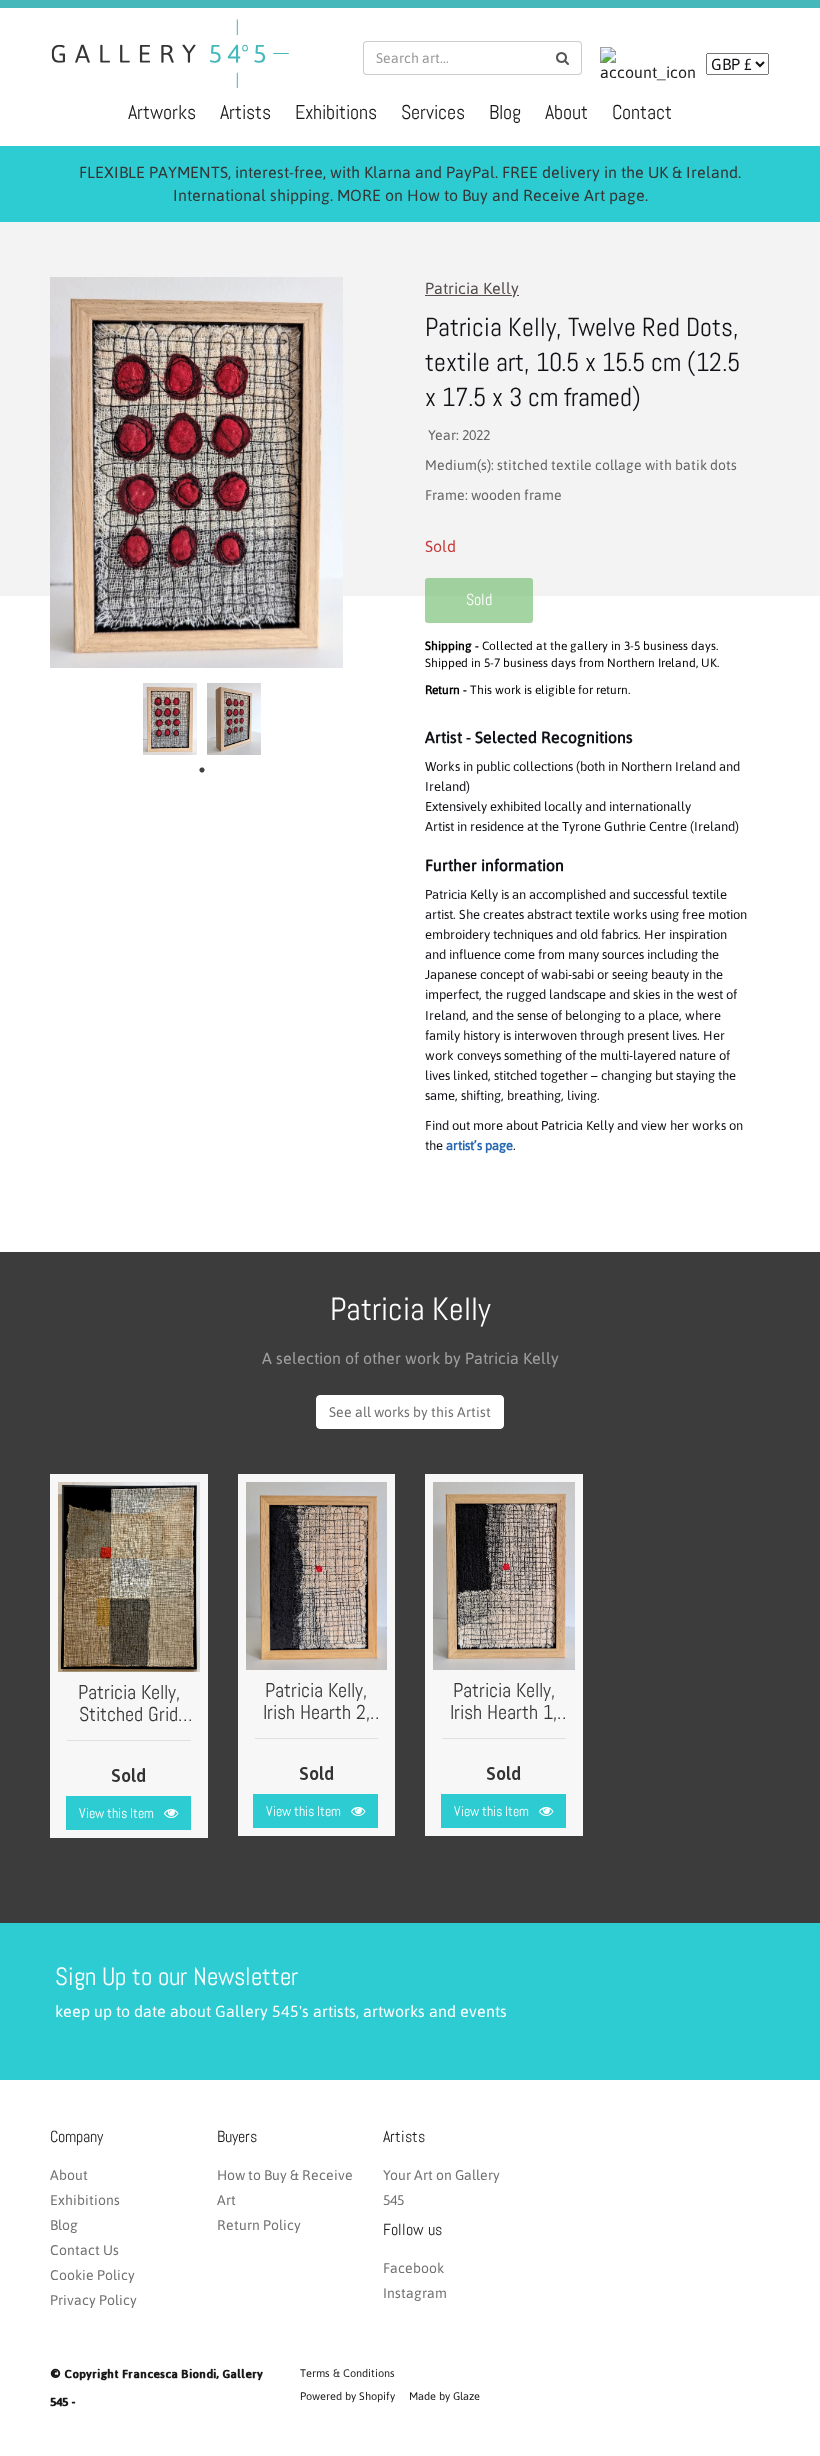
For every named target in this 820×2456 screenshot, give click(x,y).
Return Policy (259, 2225)
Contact (642, 112)
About (566, 112)
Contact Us (84, 2250)
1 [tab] (207, 770)
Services (433, 112)
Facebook (413, 2268)
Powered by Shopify (347, 2396)
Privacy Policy (93, 2300)
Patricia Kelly (472, 288)
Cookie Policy (92, 2275)
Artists (245, 112)
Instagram (415, 2293)
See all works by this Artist (410, 1412)
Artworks (162, 112)
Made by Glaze (444, 2396)
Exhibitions (336, 112)
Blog (505, 112)
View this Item (116, 1813)
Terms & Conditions (347, 2373)
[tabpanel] (170, 719)
